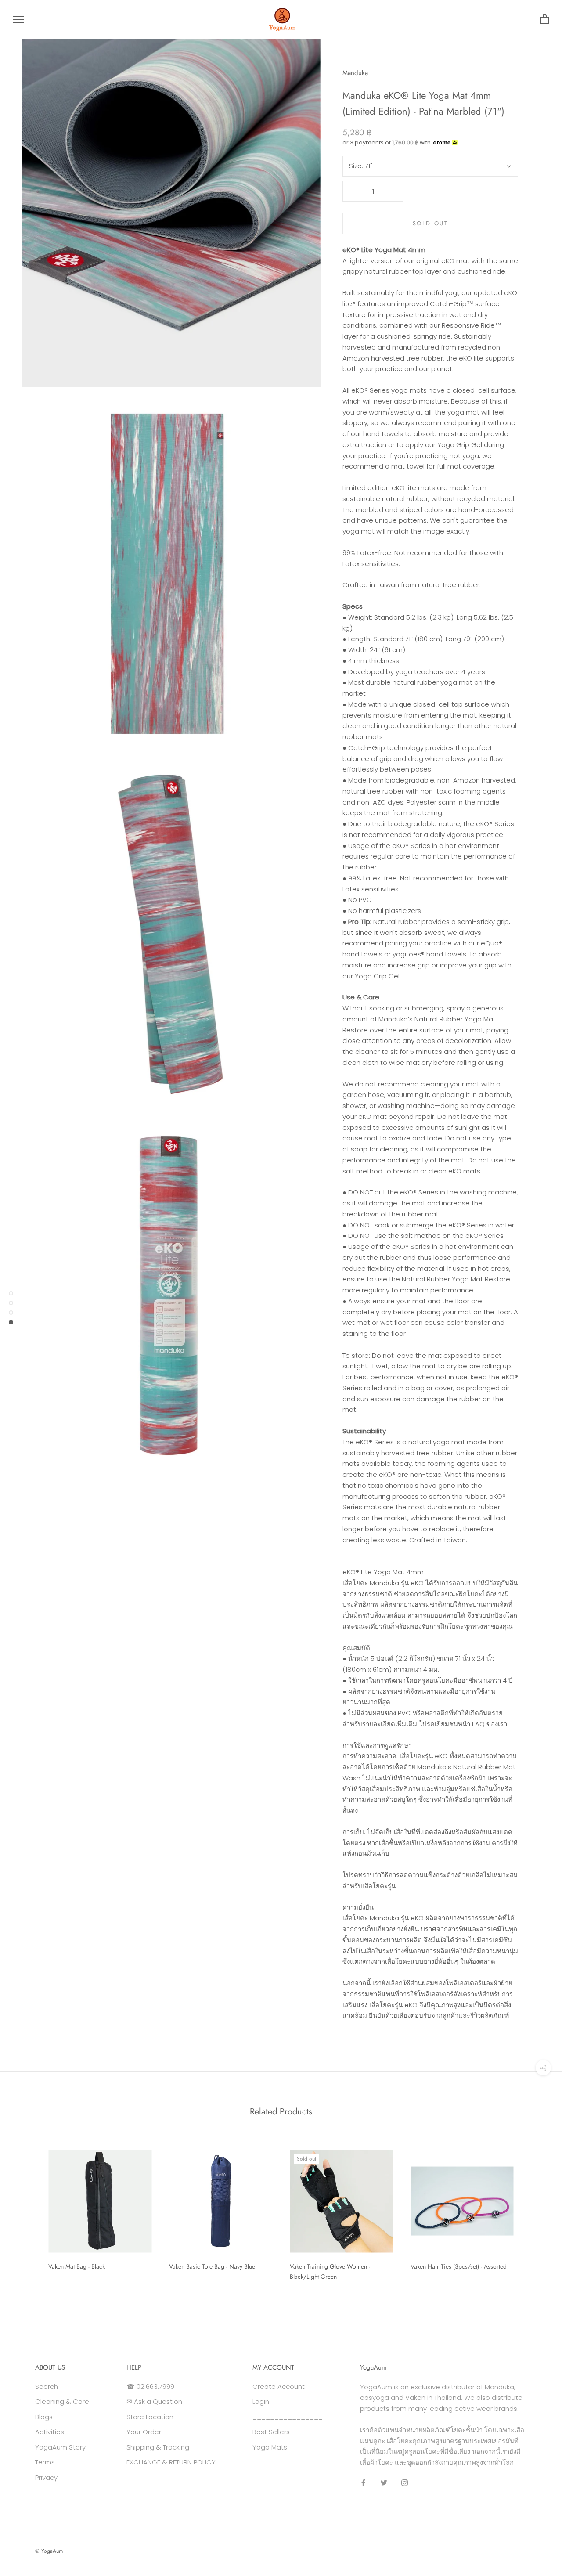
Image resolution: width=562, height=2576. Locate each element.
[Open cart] (545, 20)
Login (261, 2401)
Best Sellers (271, 2432)
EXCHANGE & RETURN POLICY (171, 2462)
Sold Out (431, 223)
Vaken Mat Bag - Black (77, 2266)
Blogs (44, 2417)
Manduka (355, 73)
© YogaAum (49, 2551)
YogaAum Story (60, 2447)
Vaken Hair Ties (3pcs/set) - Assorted (459, 2266)
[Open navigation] (18, 20)
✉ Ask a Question (154, 2401)
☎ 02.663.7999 (150, 2387)
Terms (45, 2462)
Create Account (279, 2387)
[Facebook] (363, 2483)
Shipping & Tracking (158, 2447)
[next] (535, 2212)
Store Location (150, 2417)
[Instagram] (405, 2483)
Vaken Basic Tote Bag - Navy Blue (212, 2266)
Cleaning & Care (62, 2401)
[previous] (27, 2212)
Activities (50, 2432)
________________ (288, 2417)
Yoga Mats (270, 2447)
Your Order (144, 2432)
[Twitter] (384, 2483)
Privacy (46, 2477)
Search (47, 2387)
